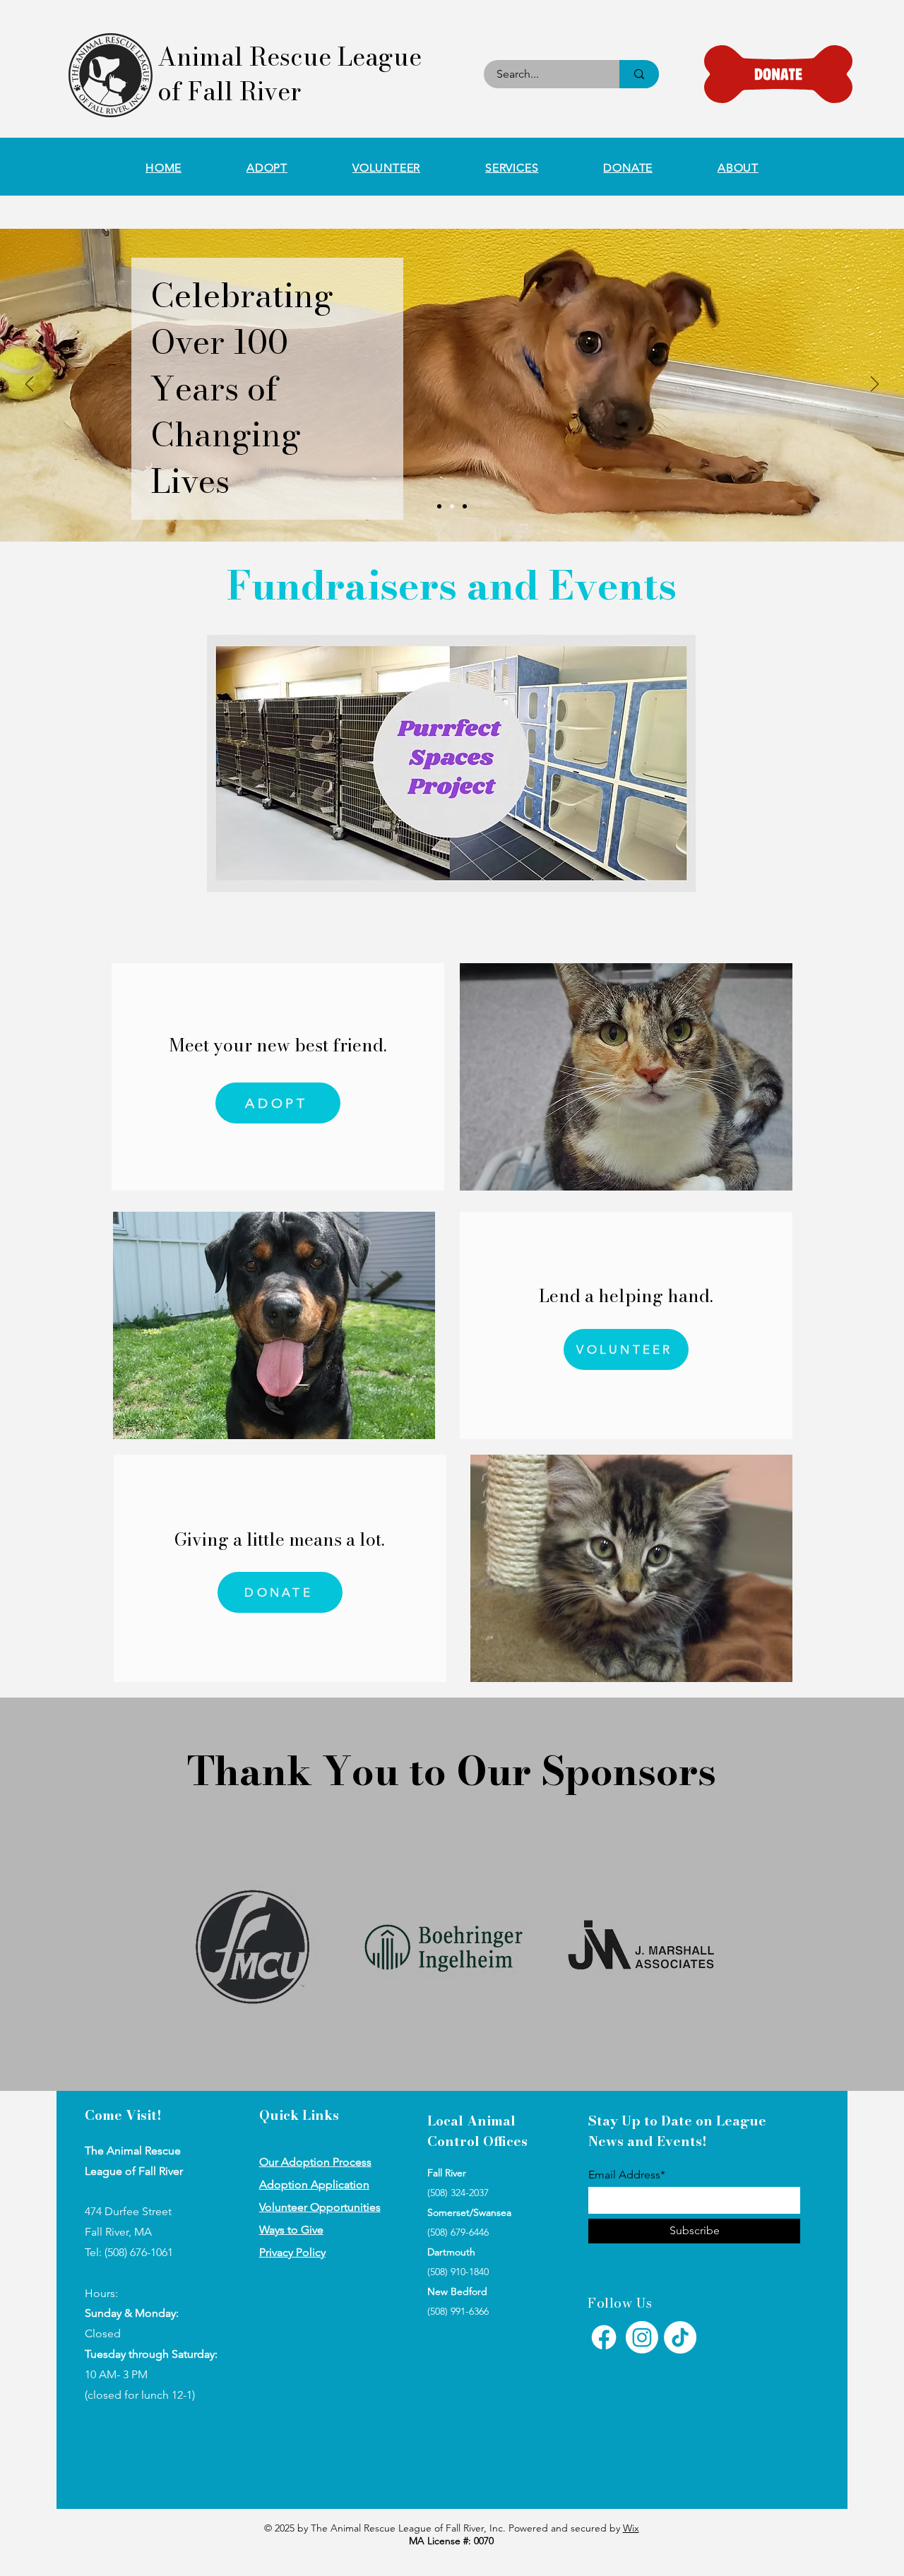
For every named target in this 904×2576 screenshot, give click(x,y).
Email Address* (627, 2175)
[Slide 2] (452, 506)
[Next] (875, 385)
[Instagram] (642, 2337)
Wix (631, 2528)
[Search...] (639, 74)
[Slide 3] (465, 506)
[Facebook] (604, 2337)
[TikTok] (680, 2337)
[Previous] (29, 385)
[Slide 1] (439, 506)
